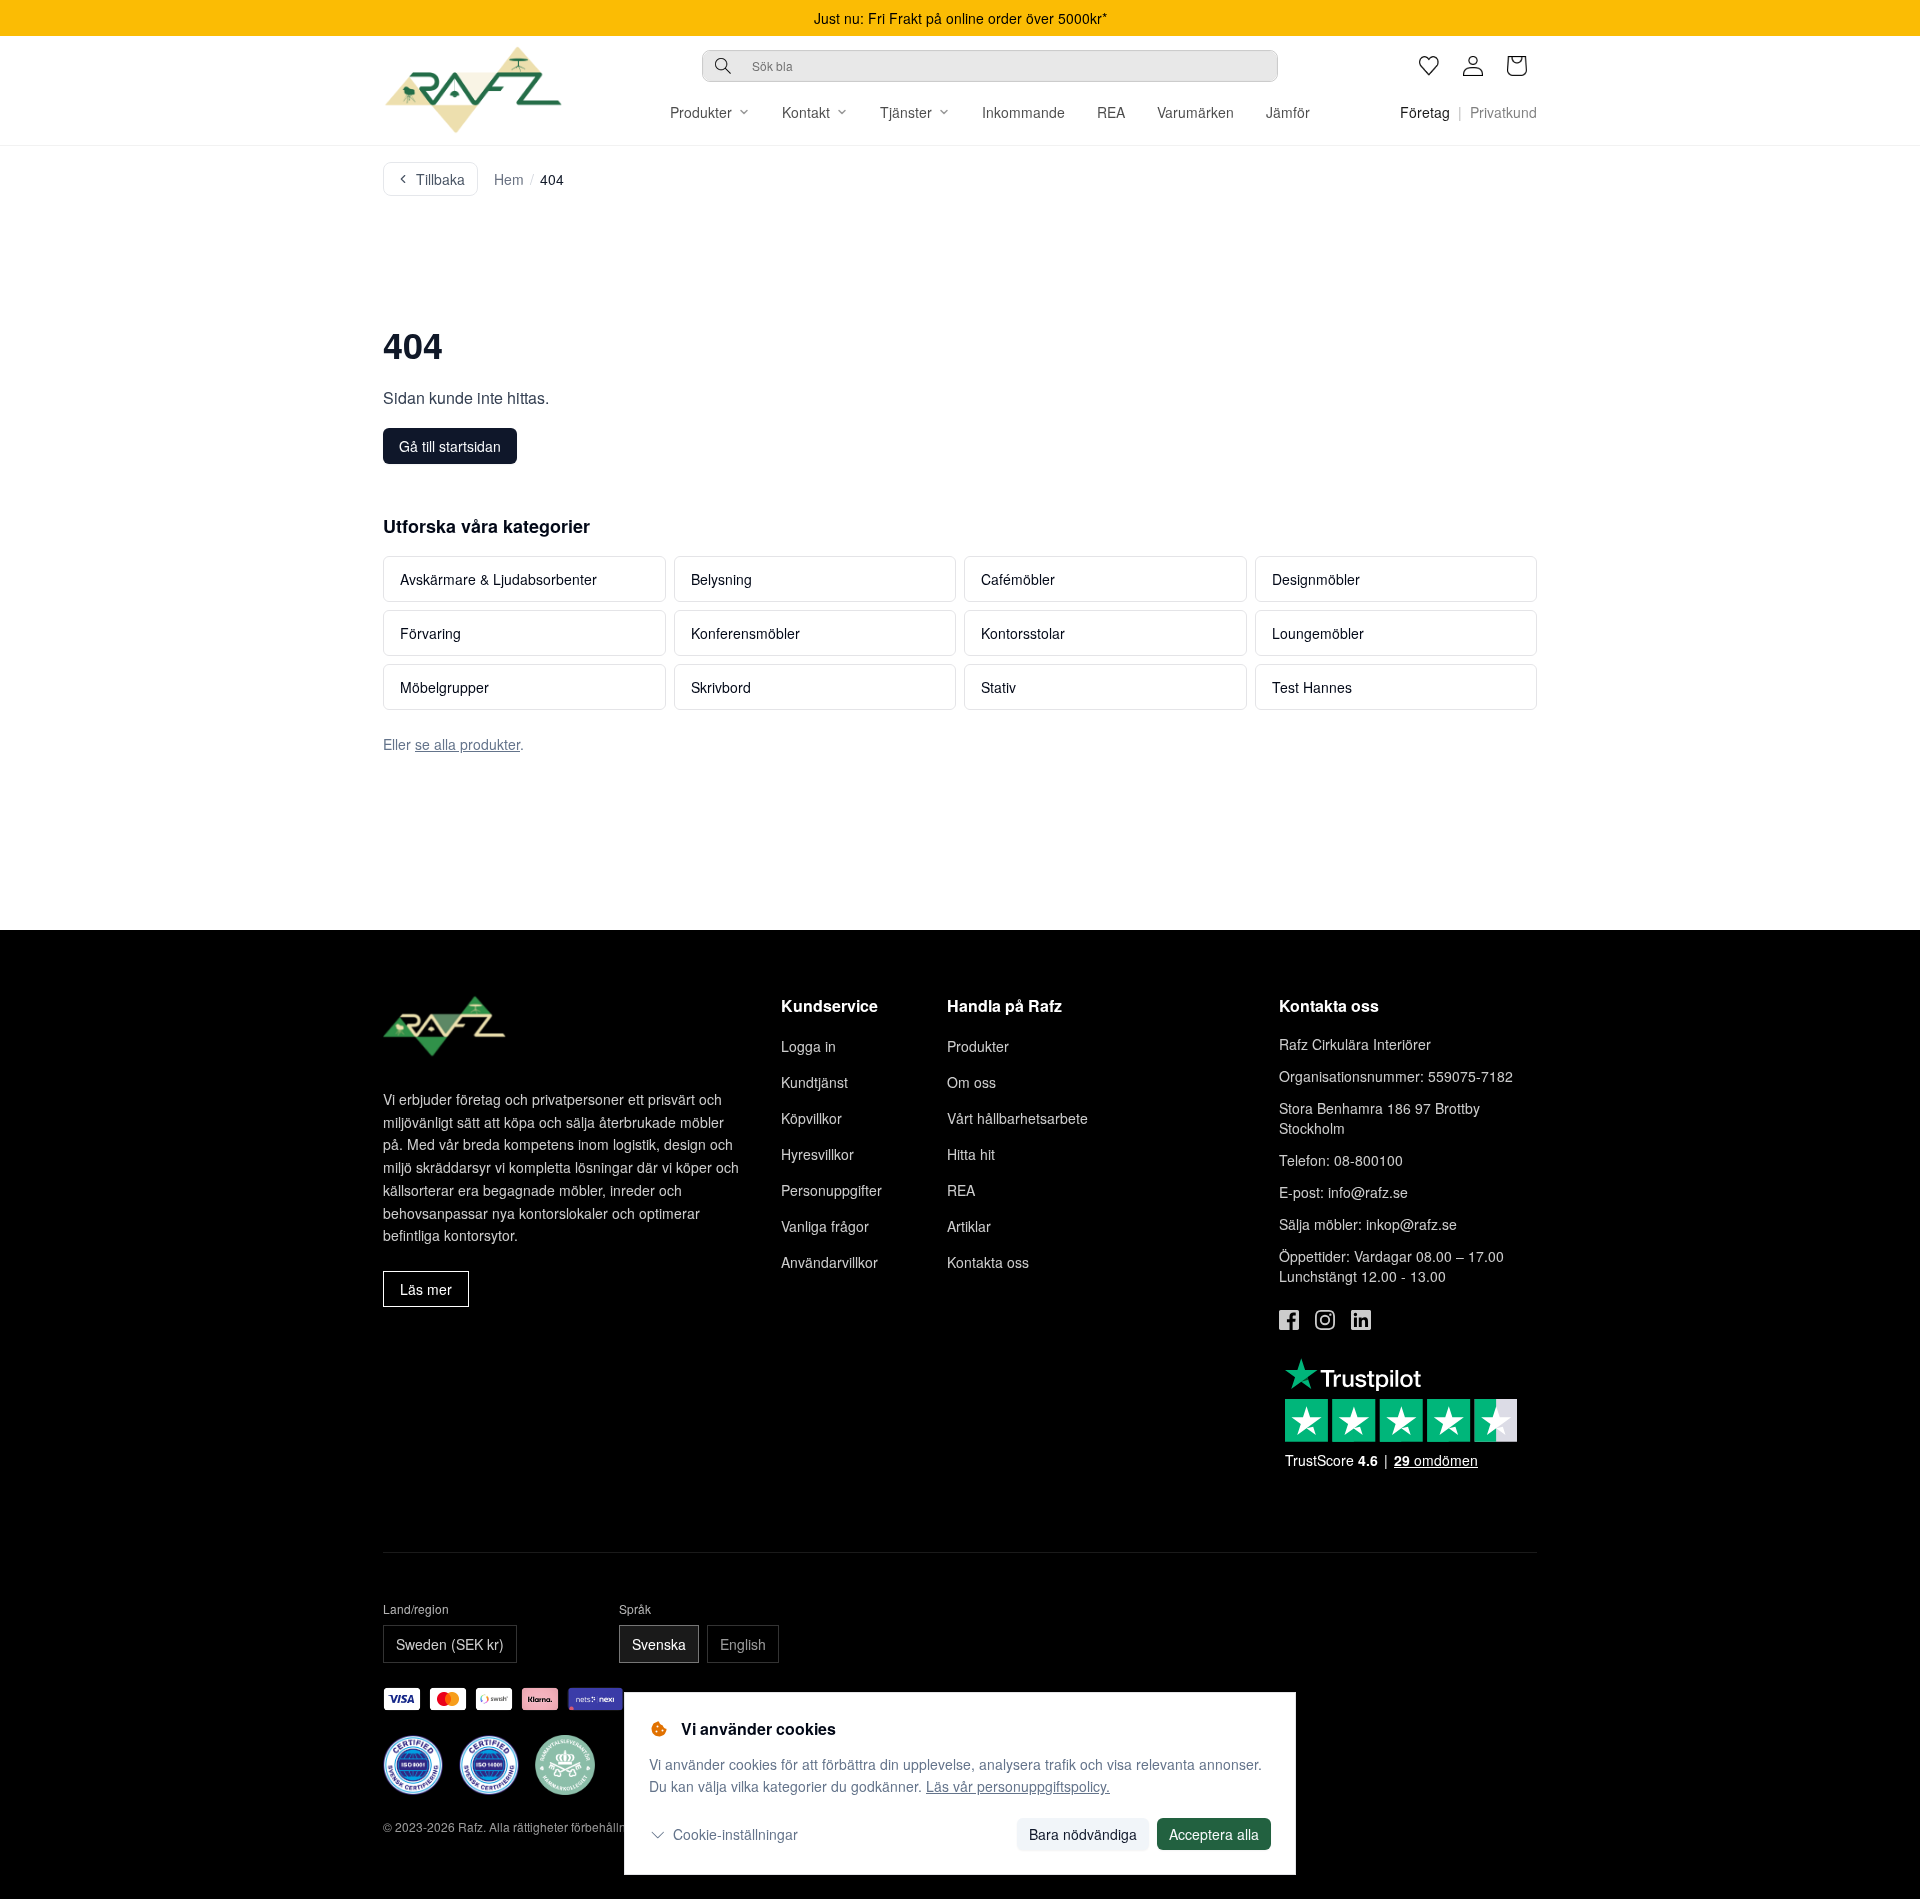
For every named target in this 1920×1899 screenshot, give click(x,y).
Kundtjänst (814, 1082)
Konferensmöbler (745, 633)
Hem (509, 179)
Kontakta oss (988, 1262)
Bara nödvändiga (1083, 1834)
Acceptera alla (1214, 1834)
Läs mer (426, 1289)
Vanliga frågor (825, 1226)
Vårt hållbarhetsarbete (1017, 1118)
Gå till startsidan (450, 446)
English (743, 1644)
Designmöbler (1316, 579)
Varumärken (1195, 112)
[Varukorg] (1517, 66)
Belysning (721, 579)
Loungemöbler (1318, 633)
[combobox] (990, 66)
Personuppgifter (831, 1190)
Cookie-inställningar (735, 1834)
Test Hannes (1312, 687)
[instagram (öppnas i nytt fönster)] (1325, 1320)
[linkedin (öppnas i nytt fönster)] (1361, 1320)
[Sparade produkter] (1429, 66)
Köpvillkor (811, 1118)
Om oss (971, 1082)
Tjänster (906, 112)
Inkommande (1023, 112)
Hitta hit (971, 1154)
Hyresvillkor (817, 1154)
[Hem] (473, 90)
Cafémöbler (1018, 579)
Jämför (1288, 112)
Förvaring (430, 633)
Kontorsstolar (1023, 633)
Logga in (808, 1046)
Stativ (998, 687)
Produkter (701, 112)
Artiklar (969, 1226)
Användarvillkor (829, 1262)
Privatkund (1503, 112)
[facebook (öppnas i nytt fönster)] (1289, 1320)
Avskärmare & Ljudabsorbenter (498, 579)
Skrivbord (721, 687)
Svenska (659, 1644)
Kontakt (806, 112)
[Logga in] (1473, 66)
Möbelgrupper (444, 687)
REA (1111, 112)
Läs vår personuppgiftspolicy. (1018, 1786)
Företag (1425, 112)
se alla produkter (467, 744)
